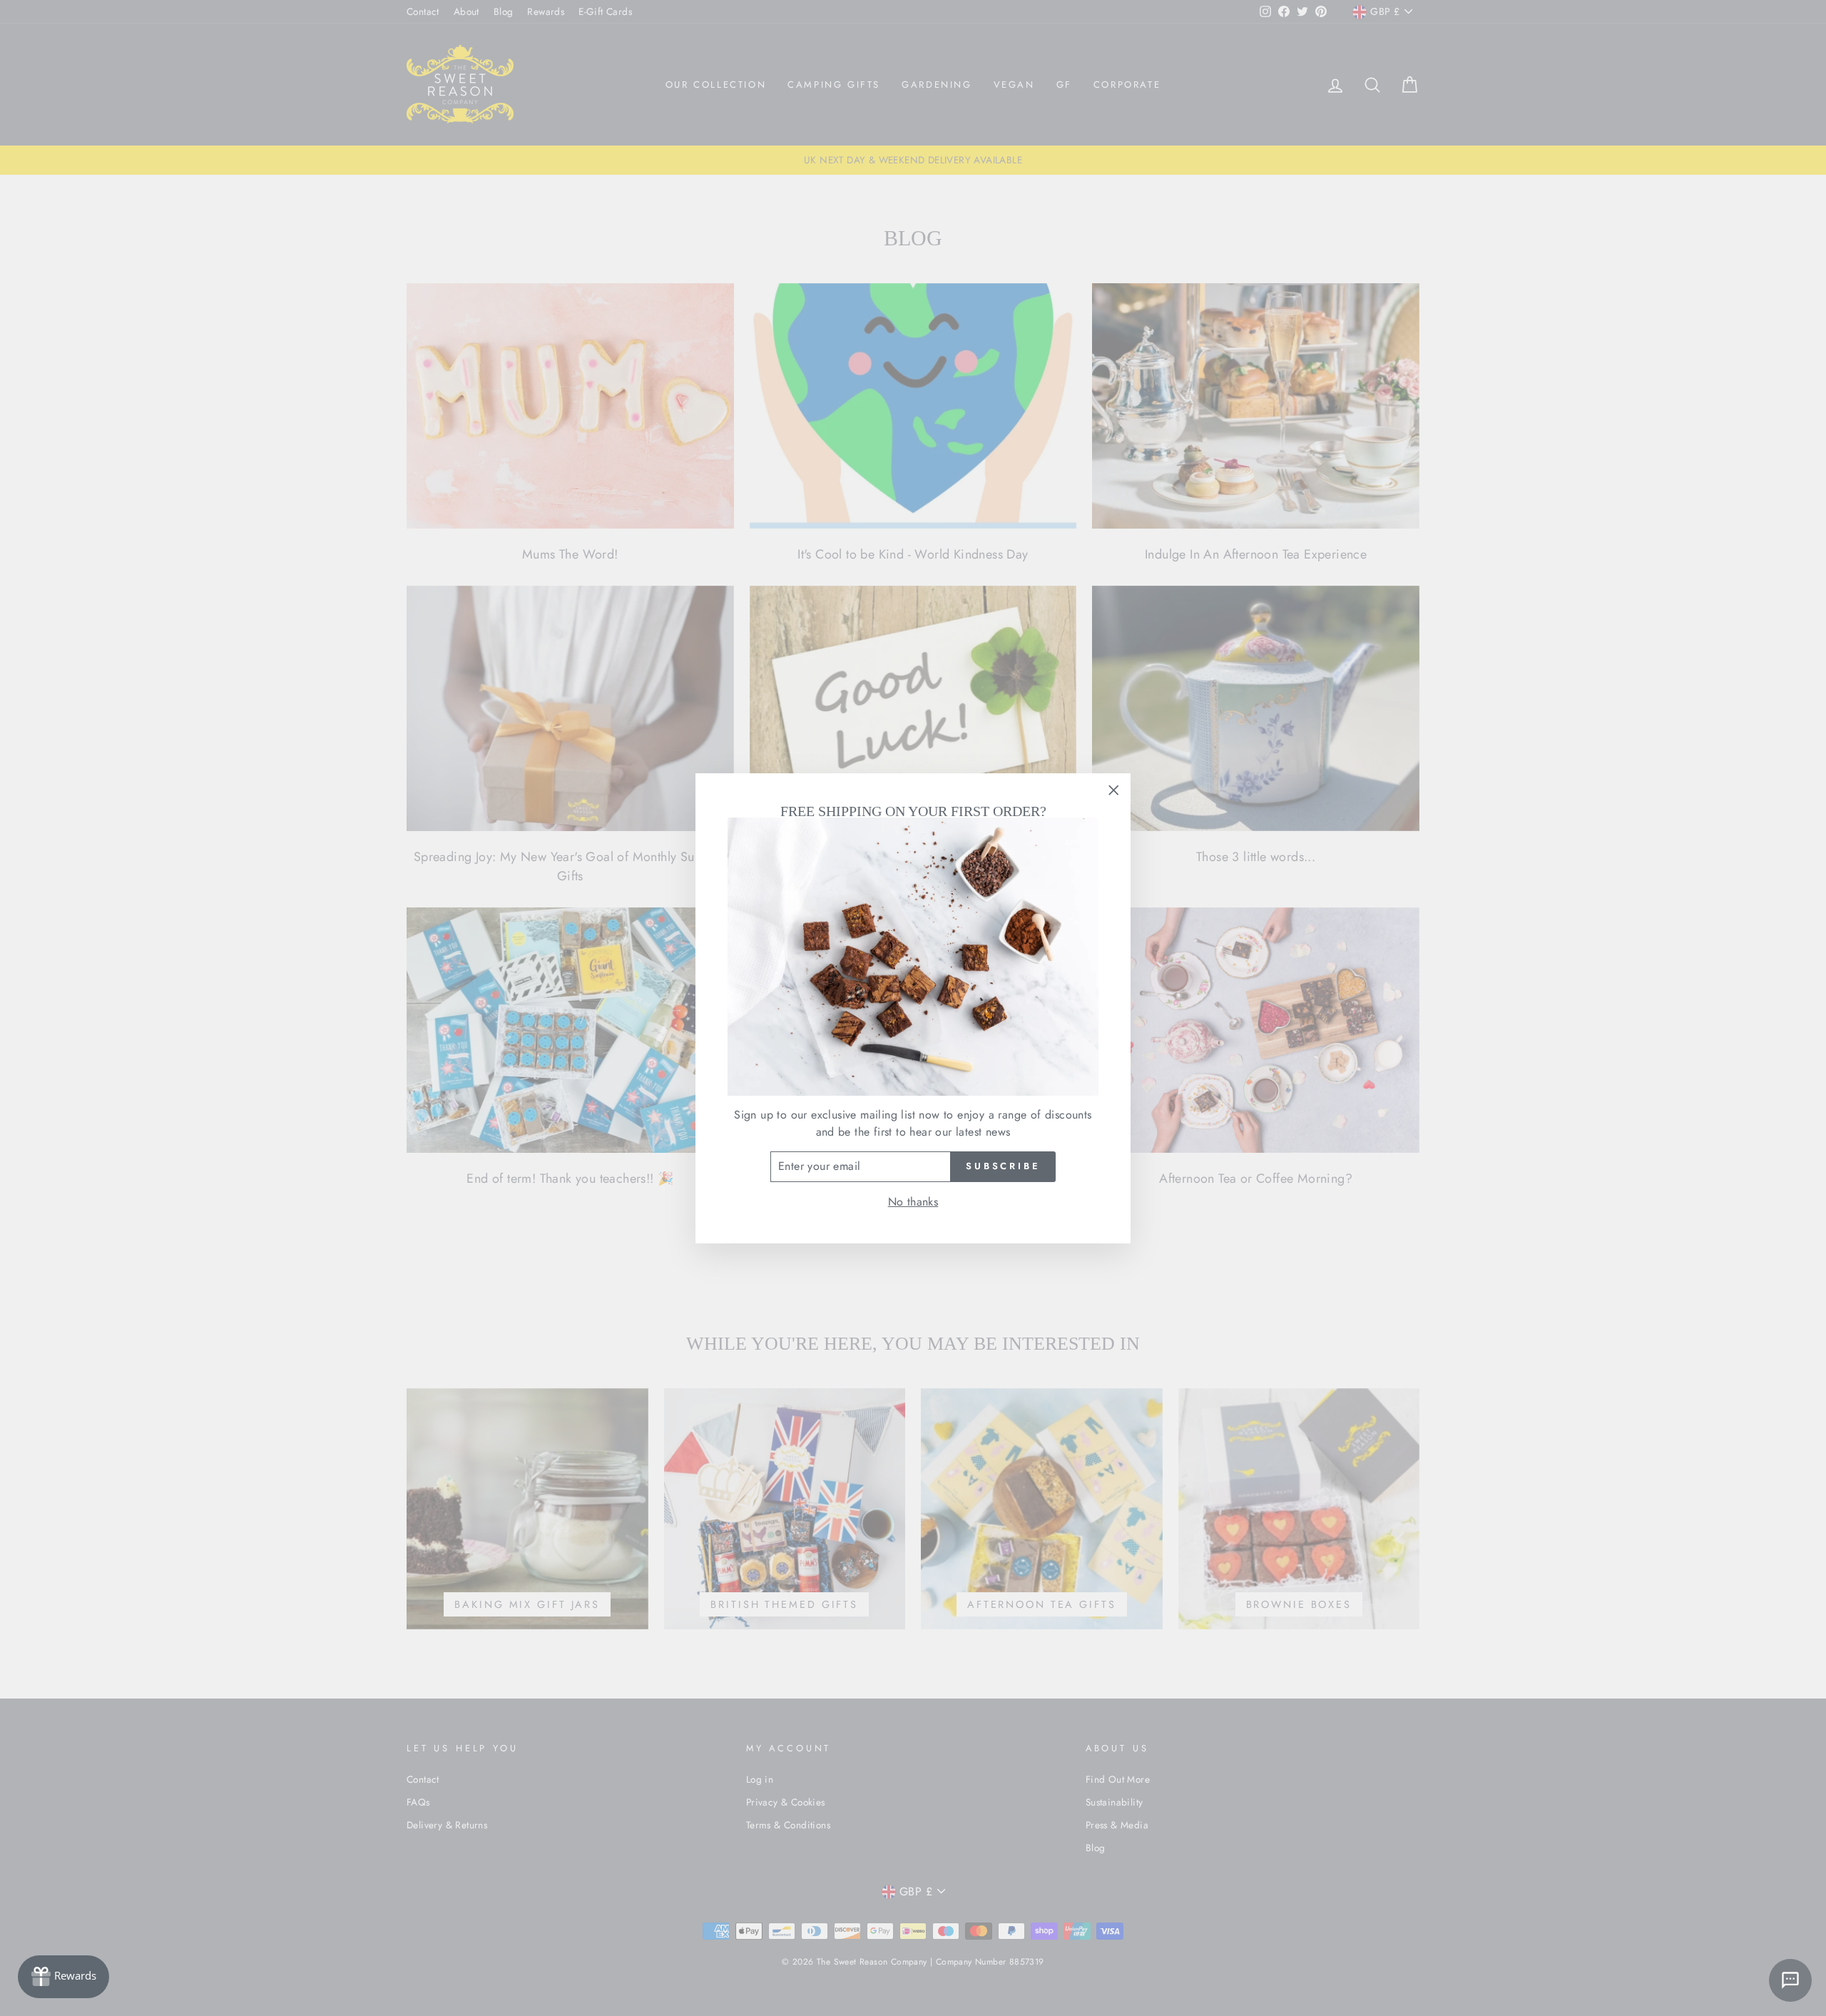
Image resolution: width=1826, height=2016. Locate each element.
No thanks (913, 1202)
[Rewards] (63, 1977)
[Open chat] (1790, 1980)
